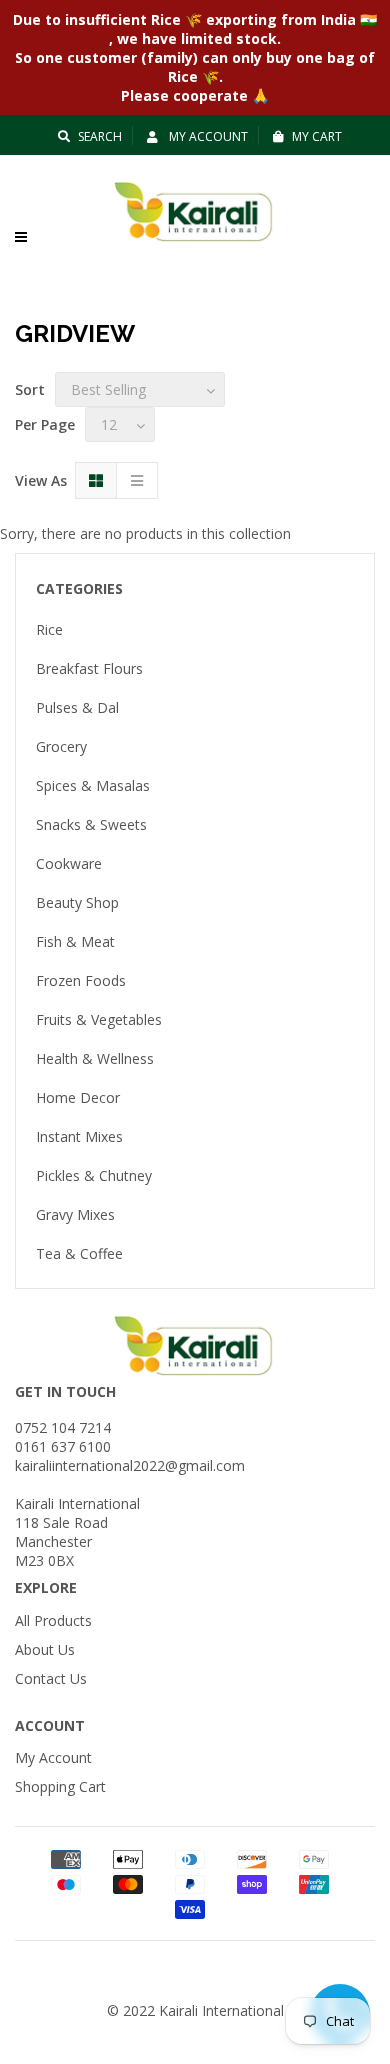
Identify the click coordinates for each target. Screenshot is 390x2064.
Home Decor (78, 1097)
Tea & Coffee (79, 1253)
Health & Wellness (95, 1058)
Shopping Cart (60, 1786)
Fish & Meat (75, 941)
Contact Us (51, 1678)
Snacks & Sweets (91, 824)
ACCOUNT (50, 1725)
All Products (53, 1620)
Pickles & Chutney (94, 1175)
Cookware (69, 863)
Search (100, 136)
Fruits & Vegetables (99, 1019)
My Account (207, 136)
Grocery (61, 746)
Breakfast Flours (89, 668)
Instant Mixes (79, 1136)
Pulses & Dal (77, 707)
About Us (45, 1649)
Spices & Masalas (93, 785)
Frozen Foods (81, 980)
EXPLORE (46, 1587)
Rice (49, 629)
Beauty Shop (77, 902)
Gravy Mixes (75, 1214)
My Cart (317, 136)
